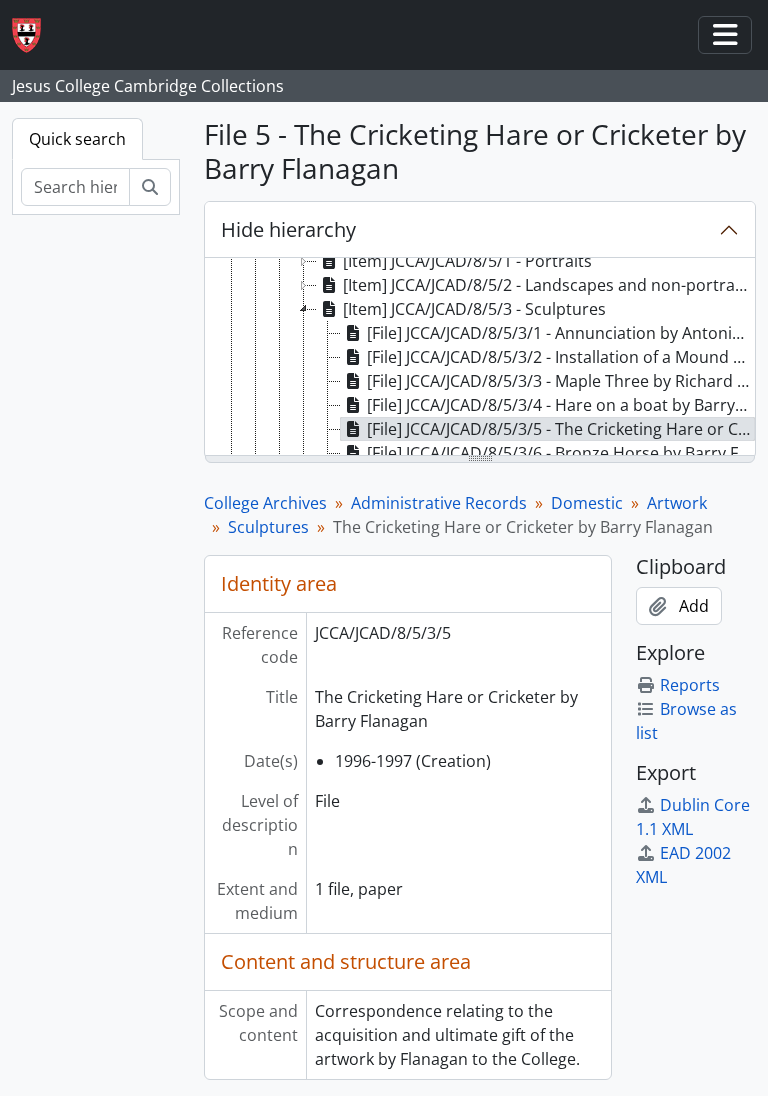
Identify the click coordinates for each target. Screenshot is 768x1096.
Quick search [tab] (77, 139)
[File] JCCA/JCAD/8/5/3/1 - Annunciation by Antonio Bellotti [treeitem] (561, 333)
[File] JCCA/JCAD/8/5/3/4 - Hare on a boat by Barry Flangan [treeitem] (561, 405)
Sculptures (268, 527)
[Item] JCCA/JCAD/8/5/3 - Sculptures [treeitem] (474, 309)
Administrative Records (439, 503)
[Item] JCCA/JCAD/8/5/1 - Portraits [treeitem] (467, 261)
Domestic (587, 503)
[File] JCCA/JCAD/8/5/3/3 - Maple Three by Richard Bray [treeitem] (561, 381)
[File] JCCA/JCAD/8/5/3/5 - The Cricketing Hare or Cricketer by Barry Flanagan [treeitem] (561, 429)
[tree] (480, 358)
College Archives (265, 503)
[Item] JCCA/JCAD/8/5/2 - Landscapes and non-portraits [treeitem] (548, 285)
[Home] (34, 35)
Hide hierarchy (288, 229)
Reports (690, 685)
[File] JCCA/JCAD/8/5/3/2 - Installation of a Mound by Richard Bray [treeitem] (561, 357)
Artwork (677, 503)
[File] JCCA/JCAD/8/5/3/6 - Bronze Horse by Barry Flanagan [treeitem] (561, 453)
